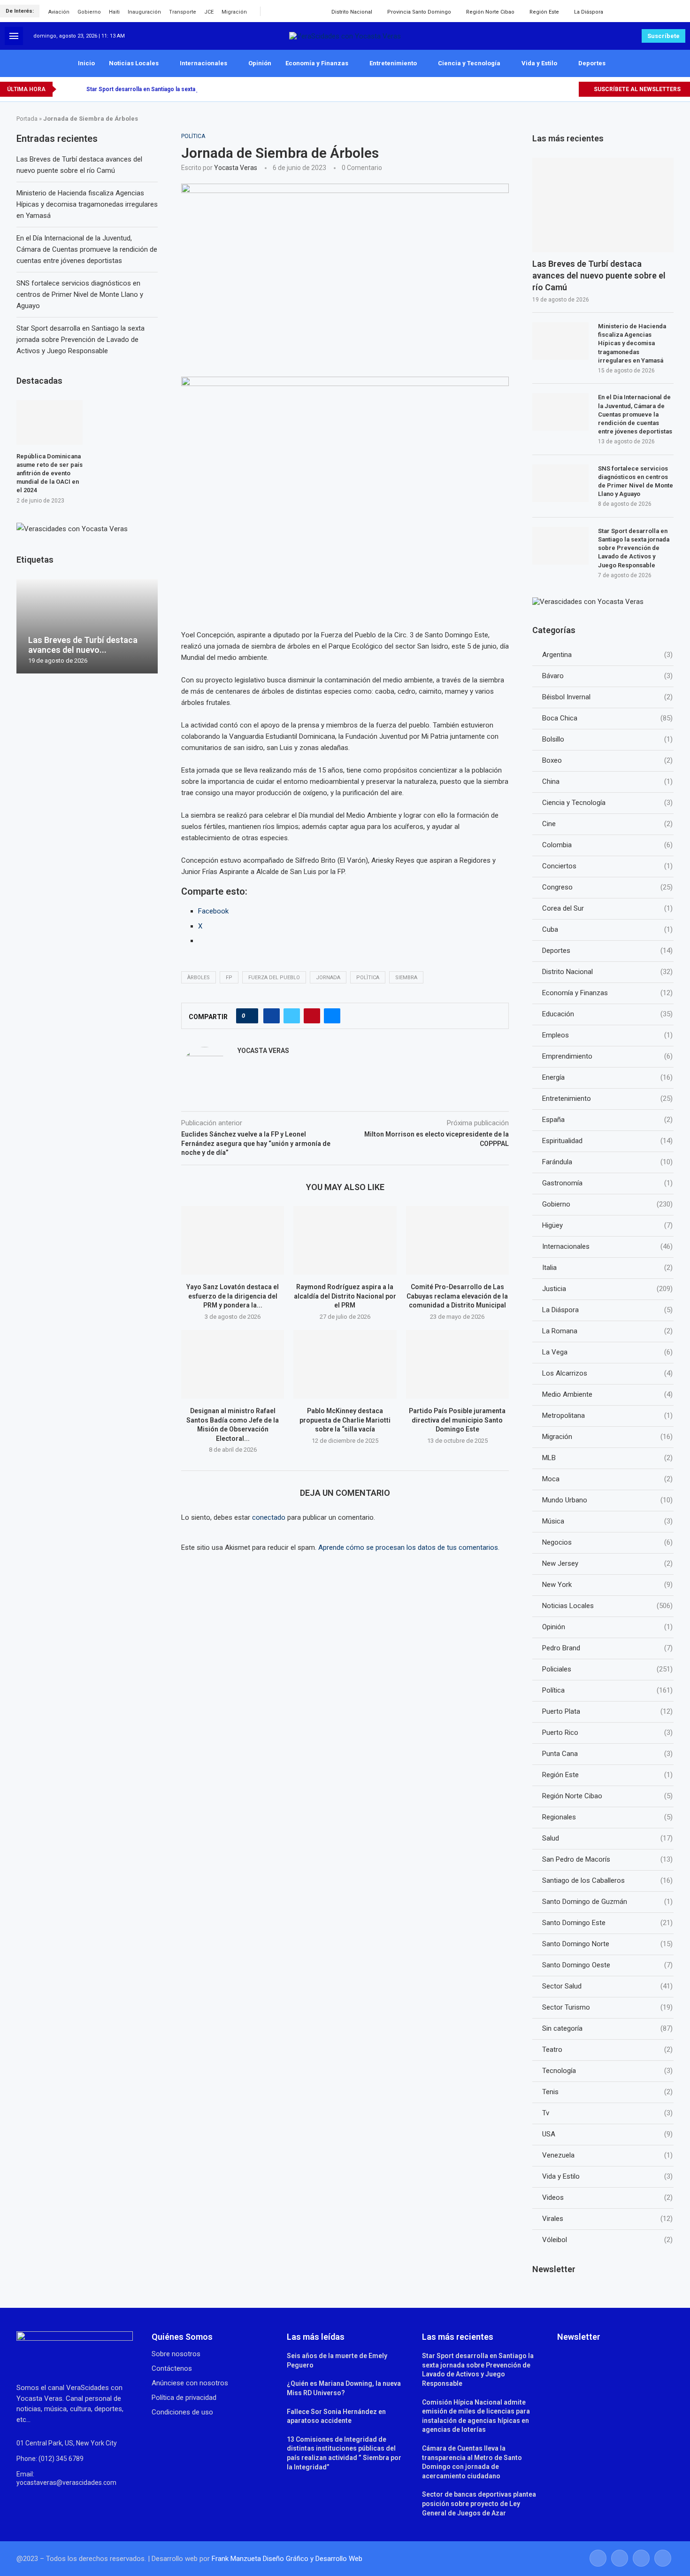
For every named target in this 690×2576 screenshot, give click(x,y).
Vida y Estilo (539, 63)
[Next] (77, 89)
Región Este (544, 12)
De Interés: (20, 11)
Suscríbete (663, 36)
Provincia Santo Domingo (419, 12)
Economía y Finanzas (317, 63)
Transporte (183, 12)
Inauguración (144, 12)
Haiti (114, 12)
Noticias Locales (134, 63)
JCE (209, 12)
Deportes (592, 63)
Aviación (59, 12)
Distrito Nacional (352, 12)
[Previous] (65, 89)
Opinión (260, 63)
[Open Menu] (14, 36)
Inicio (86, 63)
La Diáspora (589, 12)
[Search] (681, 11)
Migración (234, 12)
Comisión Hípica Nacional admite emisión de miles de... (160, 89)
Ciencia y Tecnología (469, 63)
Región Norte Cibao (490, 12)
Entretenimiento (393, 63)
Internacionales (203, 63)
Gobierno (89, 12)
